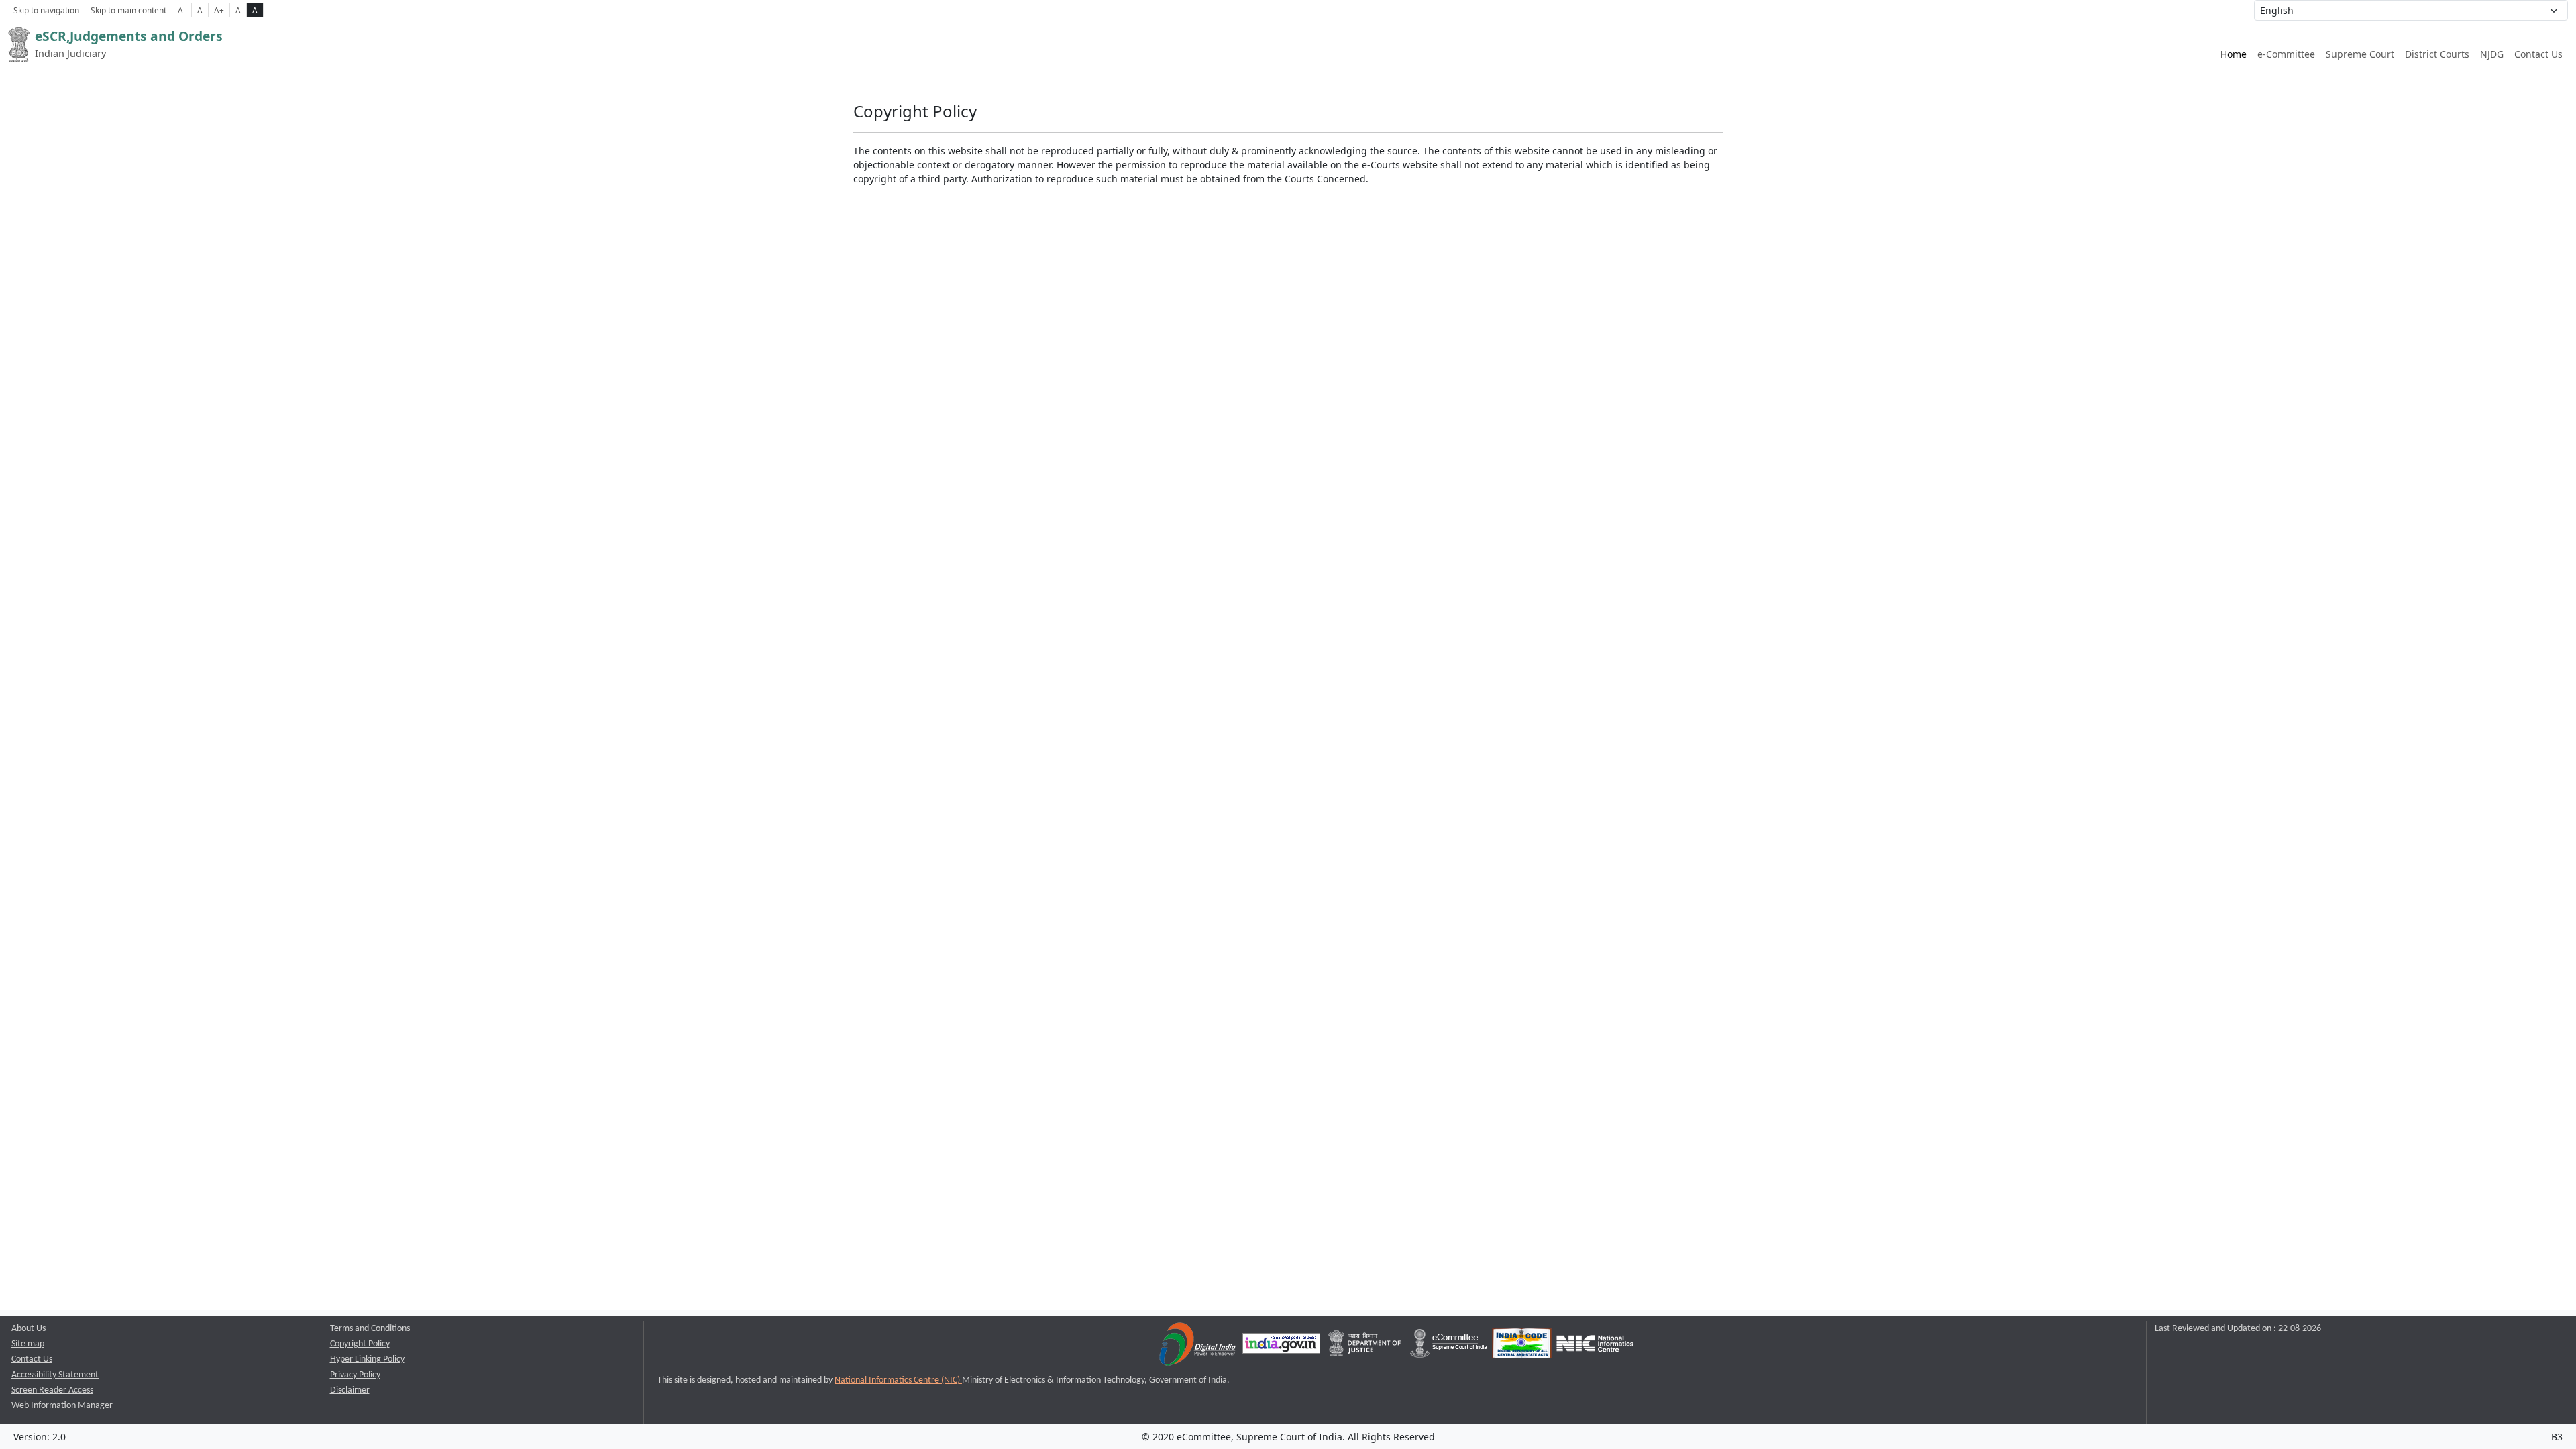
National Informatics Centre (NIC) (898, 1380)
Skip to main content (128, 10)
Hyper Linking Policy (367, 1359)
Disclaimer (350, 1390)
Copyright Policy (360, 1344)
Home (2234, 54)
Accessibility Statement (55, 1375)
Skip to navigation (46, 10)
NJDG (2492, 54)
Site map (28, 1344)
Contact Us (2538, 54)
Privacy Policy (355, 1375)
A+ (219, 10)
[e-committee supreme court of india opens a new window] (1450, 1347)
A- (182, 10)
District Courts (2437, 54)
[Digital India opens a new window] (1198, 1347)
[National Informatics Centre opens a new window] (1595, 1347)
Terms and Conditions (370, 1329)
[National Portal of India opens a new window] (1282, 1347)
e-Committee (2286, 54)
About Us (29, 1329)
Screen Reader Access (52, 1390)
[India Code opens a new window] (1523, 1347)
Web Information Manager (62, 1406)
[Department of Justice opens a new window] (1366, 1347)
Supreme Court (2360, 54)
